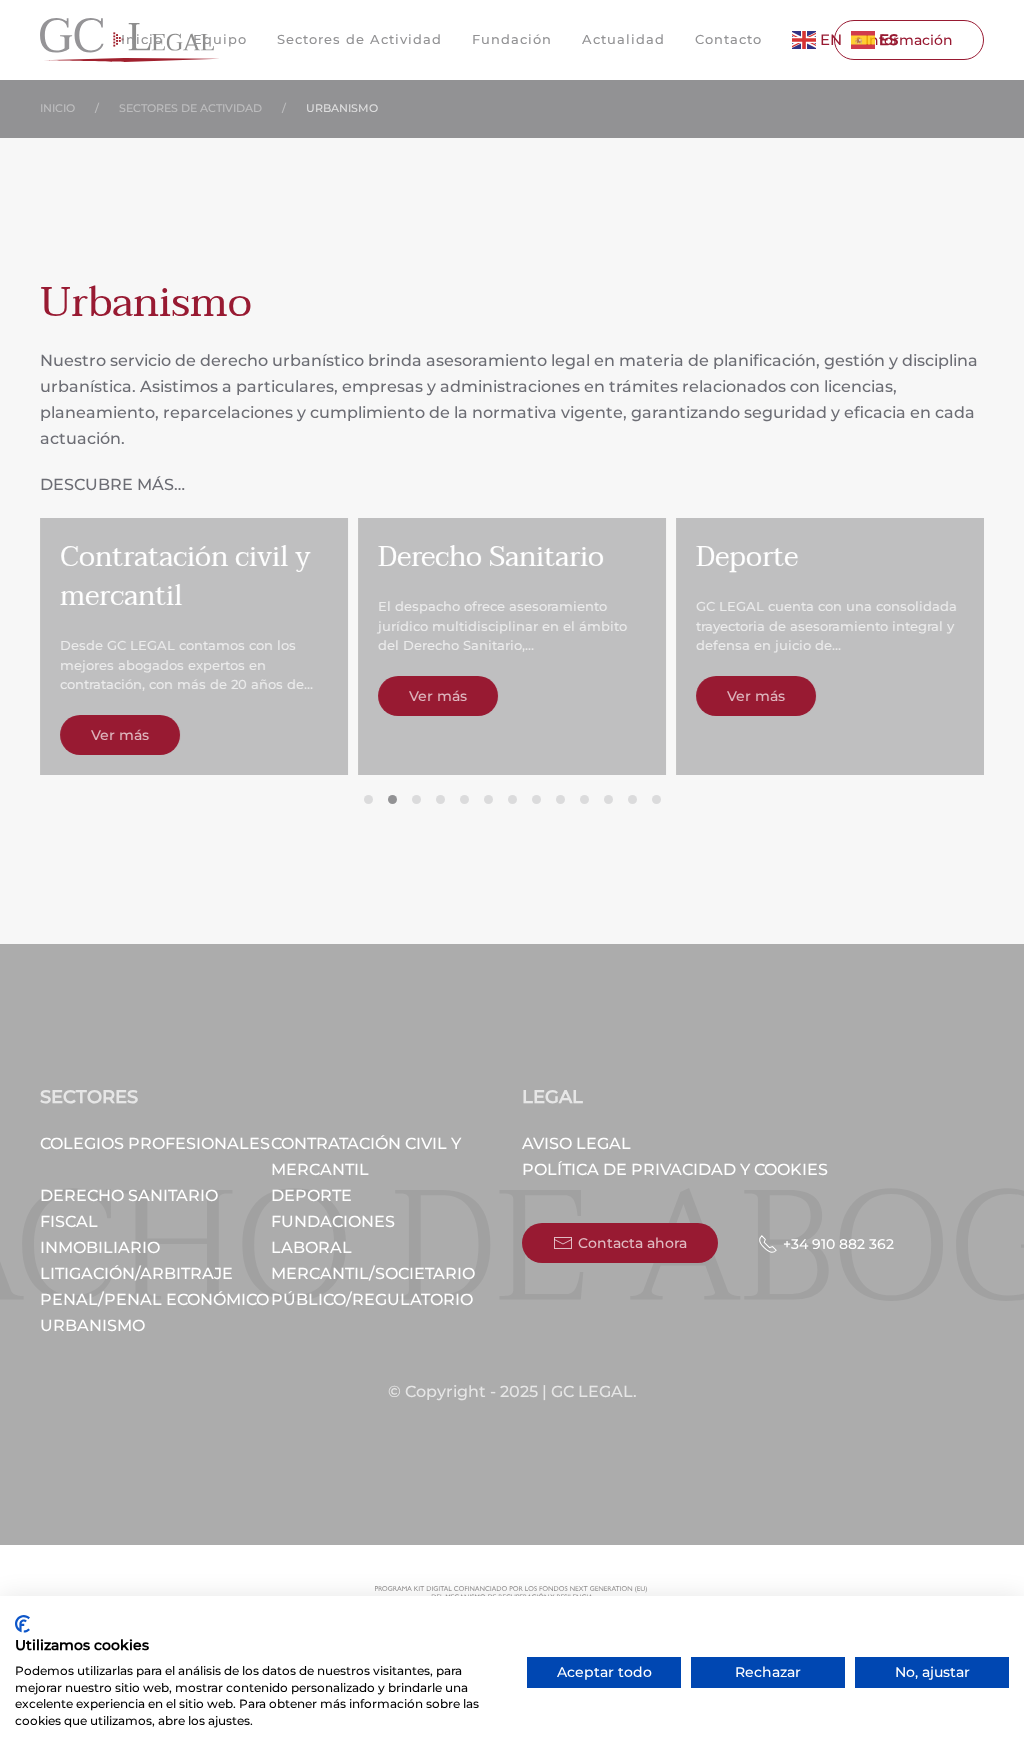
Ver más (120, 735)
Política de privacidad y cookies (675, 1169)
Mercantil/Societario (373, 1273)
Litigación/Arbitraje (136, 1273)
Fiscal (69, 1221)
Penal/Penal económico (154, 1299)
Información (909, 40)
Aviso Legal (576, 1143)
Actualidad (623, 39)
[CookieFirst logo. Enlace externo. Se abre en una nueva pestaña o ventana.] (22, 1624)
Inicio (142, 39)
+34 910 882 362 (838, 1244)
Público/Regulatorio (372, 1299)
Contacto (728, 39)
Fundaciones (333, 1221)
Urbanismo (92, 1325)
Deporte (311, 1195)
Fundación (512, 39)
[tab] (368, 799)
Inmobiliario (100, 1247)
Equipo (220, 39)
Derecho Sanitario (129, 1195)
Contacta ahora (632, 1243)
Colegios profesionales (155, 1143)
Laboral (311, 1247)
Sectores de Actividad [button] (359, 39)
